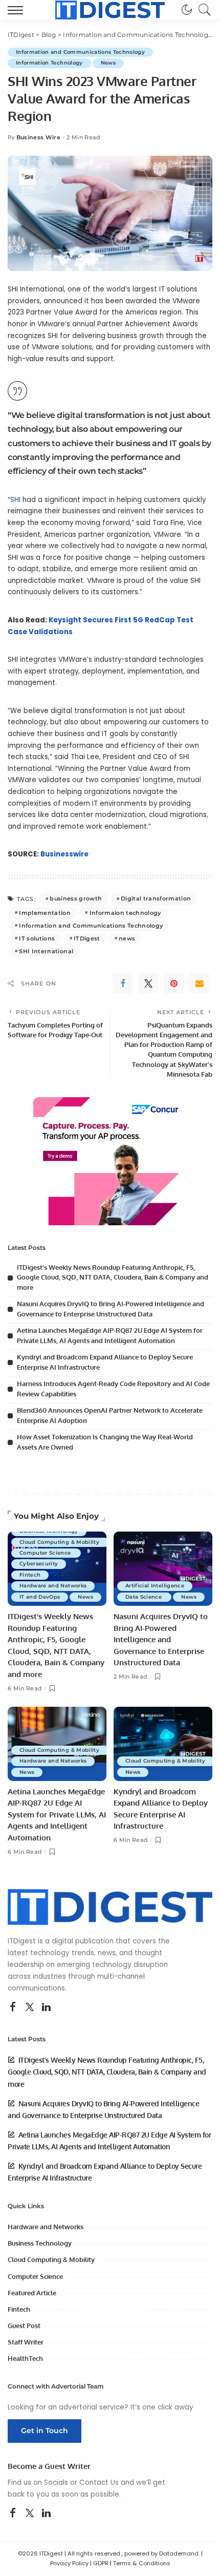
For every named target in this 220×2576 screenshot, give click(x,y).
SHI (15, 500)
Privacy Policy (69, 2563)
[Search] (202, 10)
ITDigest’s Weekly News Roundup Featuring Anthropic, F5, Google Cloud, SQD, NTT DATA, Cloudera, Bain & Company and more (113, 1277)
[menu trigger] (18, 10)
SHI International (46, 951)
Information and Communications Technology (80, 52)
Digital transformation (156, 898)
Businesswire (64, 854)
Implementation (45, 913)
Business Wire (38, 138)
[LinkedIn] (46, 2007)
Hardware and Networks (53, 1586)
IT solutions (37, 938)
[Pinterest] (174, 983)
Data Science (144, 1597)
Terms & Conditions (142, 2563)
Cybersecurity (39, 1564)
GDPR (101, 2563)
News (108, 63)
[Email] (200, 983)
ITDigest (87, 938)
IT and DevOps (40, 1597)
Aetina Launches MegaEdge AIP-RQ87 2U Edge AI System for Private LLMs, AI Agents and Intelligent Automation (57, 1815)
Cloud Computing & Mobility (60, 1542)
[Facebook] (123, 983)
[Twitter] (148, 983)
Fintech (30, 1575)
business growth (76, 898)
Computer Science (46, 1553)
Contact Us (99, 2483)
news (127, 938)
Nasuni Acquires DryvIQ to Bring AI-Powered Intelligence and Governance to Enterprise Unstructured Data (161, 1639)
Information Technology (49, 63)
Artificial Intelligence (155, 1586)
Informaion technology (125, 913)
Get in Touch (45, 2431)
